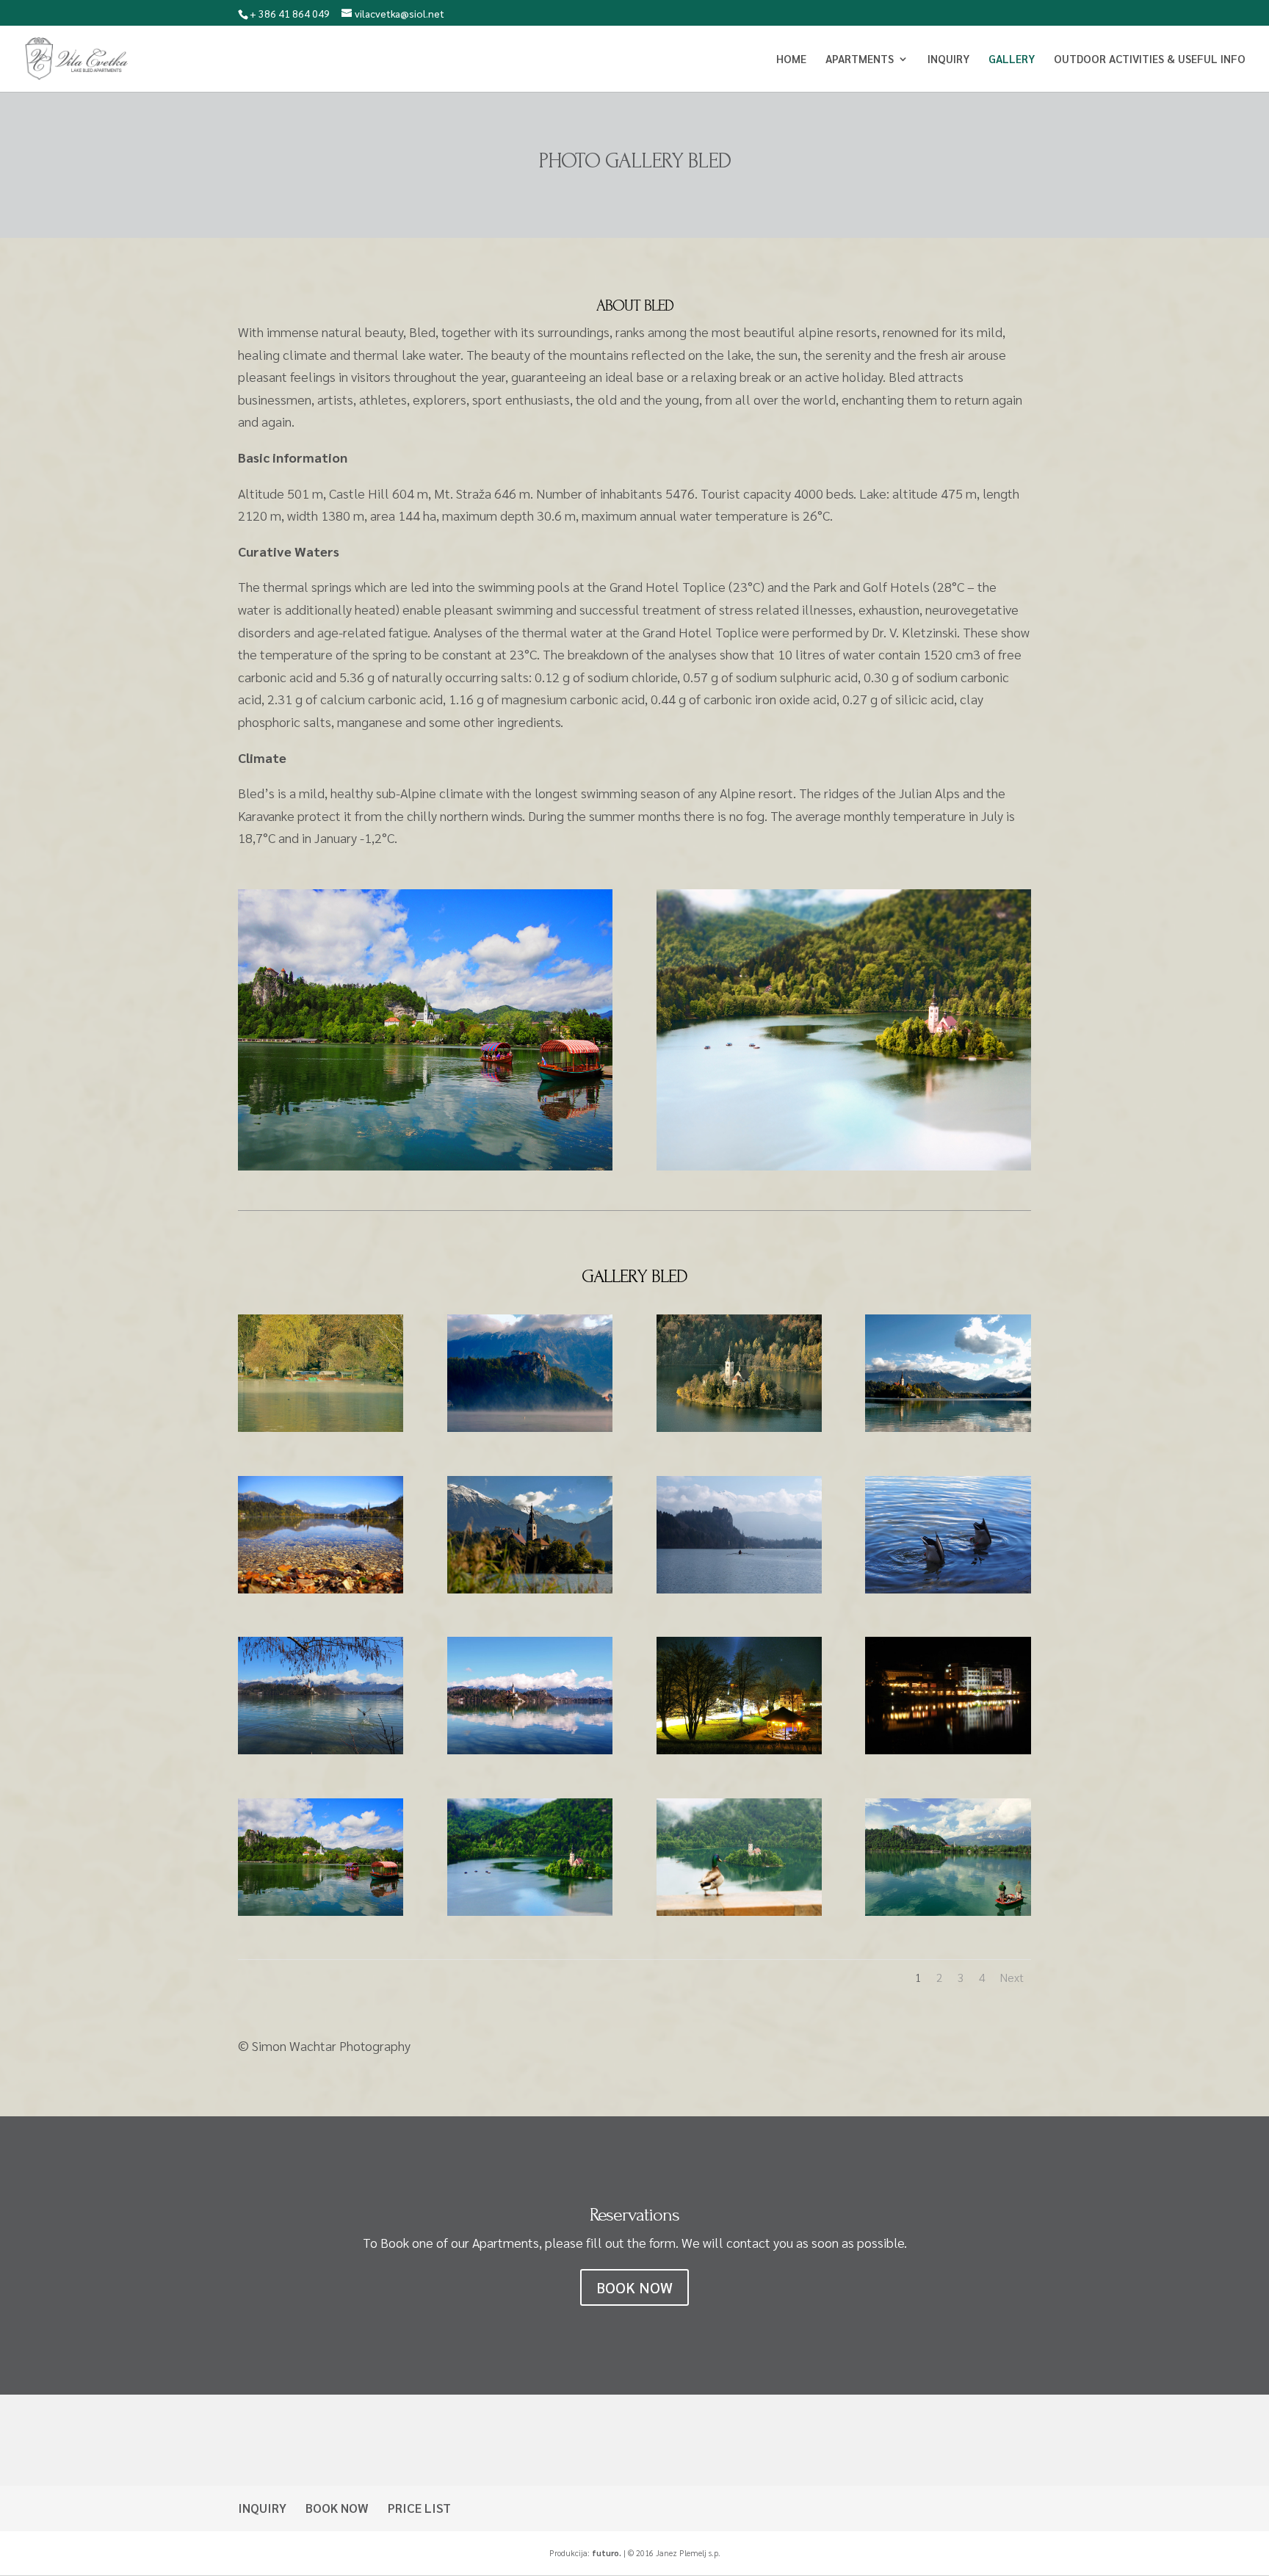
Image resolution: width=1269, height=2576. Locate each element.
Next (1012, 1977)
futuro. (607, 2553)
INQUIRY (262, 2508)
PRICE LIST (419, 2508)
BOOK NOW (634, 2287)
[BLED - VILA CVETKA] (321, 1426)
